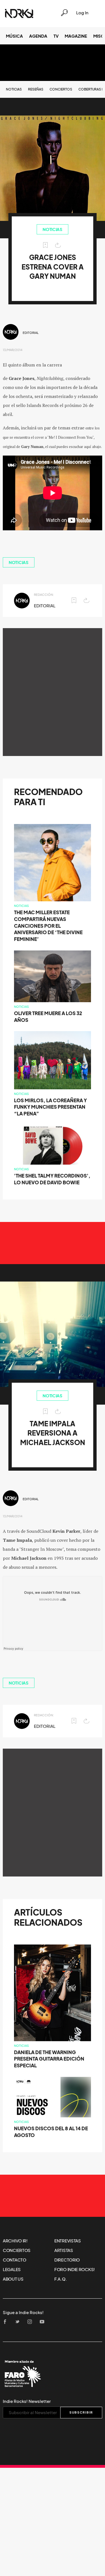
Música (14, 36)
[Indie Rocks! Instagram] (31, 2322)
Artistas (64, 2250)
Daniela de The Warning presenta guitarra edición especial (49, 2059)
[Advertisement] (53, 692)
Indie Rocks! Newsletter (27, 2401)
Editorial (31, 333)
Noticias (14, 89)
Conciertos (61, 89)
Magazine (76, 36)
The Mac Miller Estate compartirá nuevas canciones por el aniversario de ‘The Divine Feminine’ (48, 926)
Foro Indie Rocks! (75, 2269)
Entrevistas (68, 2241)
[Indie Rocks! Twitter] (19, 2322)
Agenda (38, 36)
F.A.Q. (60, 2279)
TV (56, 36)
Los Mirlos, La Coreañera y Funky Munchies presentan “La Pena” (50, 1107)
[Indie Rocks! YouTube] (44, 2322)
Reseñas (36, 89)
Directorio (67, 2260)
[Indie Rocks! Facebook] (7, 2322)
